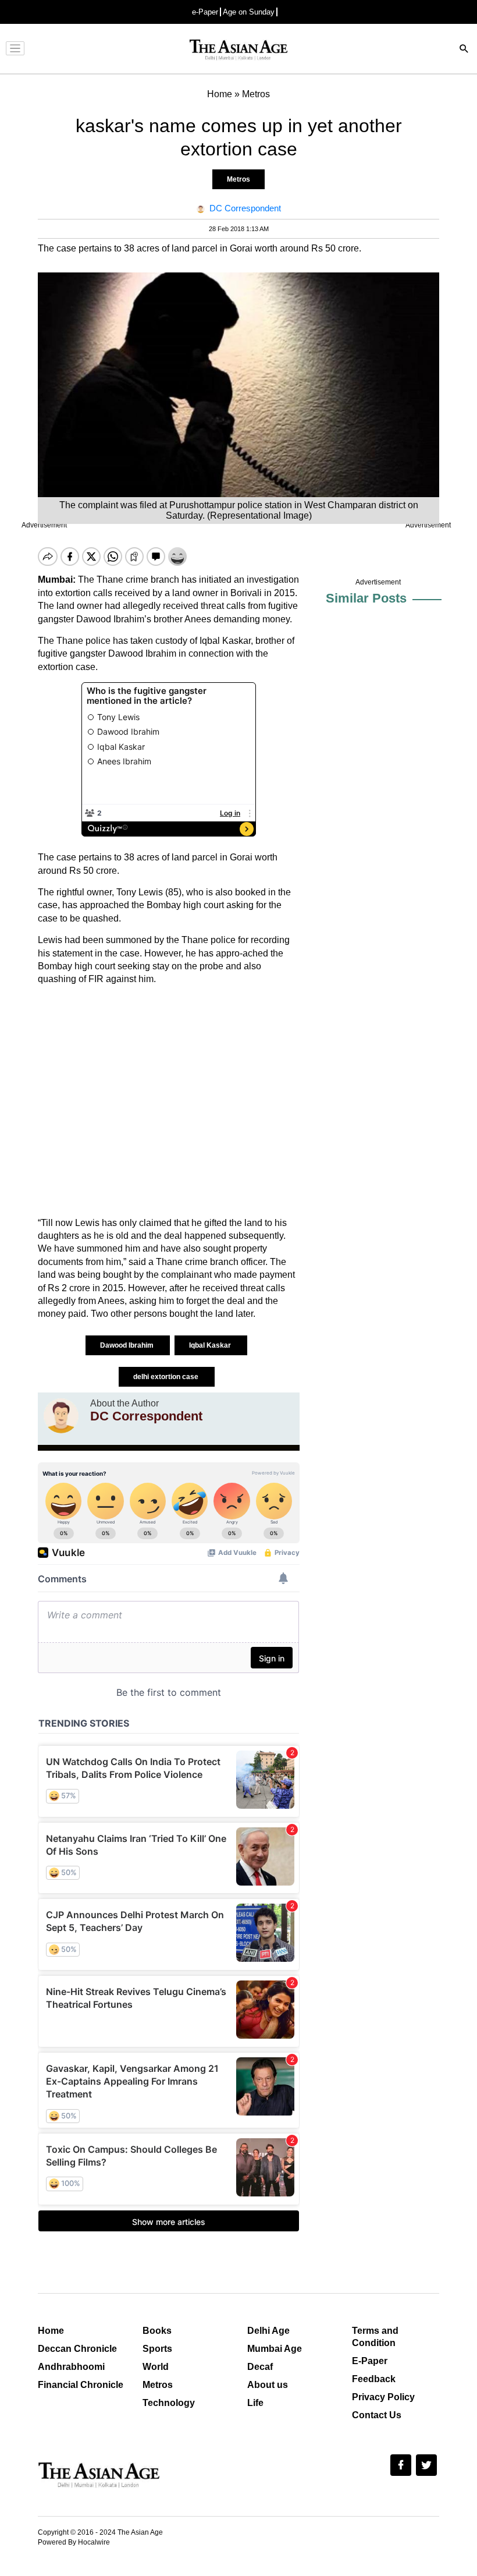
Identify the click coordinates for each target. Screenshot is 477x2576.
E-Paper (370, 2361)
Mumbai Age (275, 2349)
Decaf (260, 2367)
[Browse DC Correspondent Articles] (61, 1416)
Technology (169, 2403)
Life (255, 2403)
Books (157, 2331)
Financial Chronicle (81, 2385)
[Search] (464, 50)
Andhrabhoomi (71, 2367)
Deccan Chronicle (77, 2349)
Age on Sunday (249, 12)
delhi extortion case (167, 1377)
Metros (238, 179)
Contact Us (377, 2415)
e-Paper (205, 12)
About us (268, 2385)
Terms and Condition (375, 2337)
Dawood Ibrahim (128, 1345)
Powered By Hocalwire (74, 2542)
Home (51, 2331)
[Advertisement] (169, 1101)
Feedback (374, 2379)
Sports (157, 2349)
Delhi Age (268, 2331)
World (156, 2367)
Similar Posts (366, 598)
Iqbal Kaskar (211, 1345)
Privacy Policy (383, 2397)
